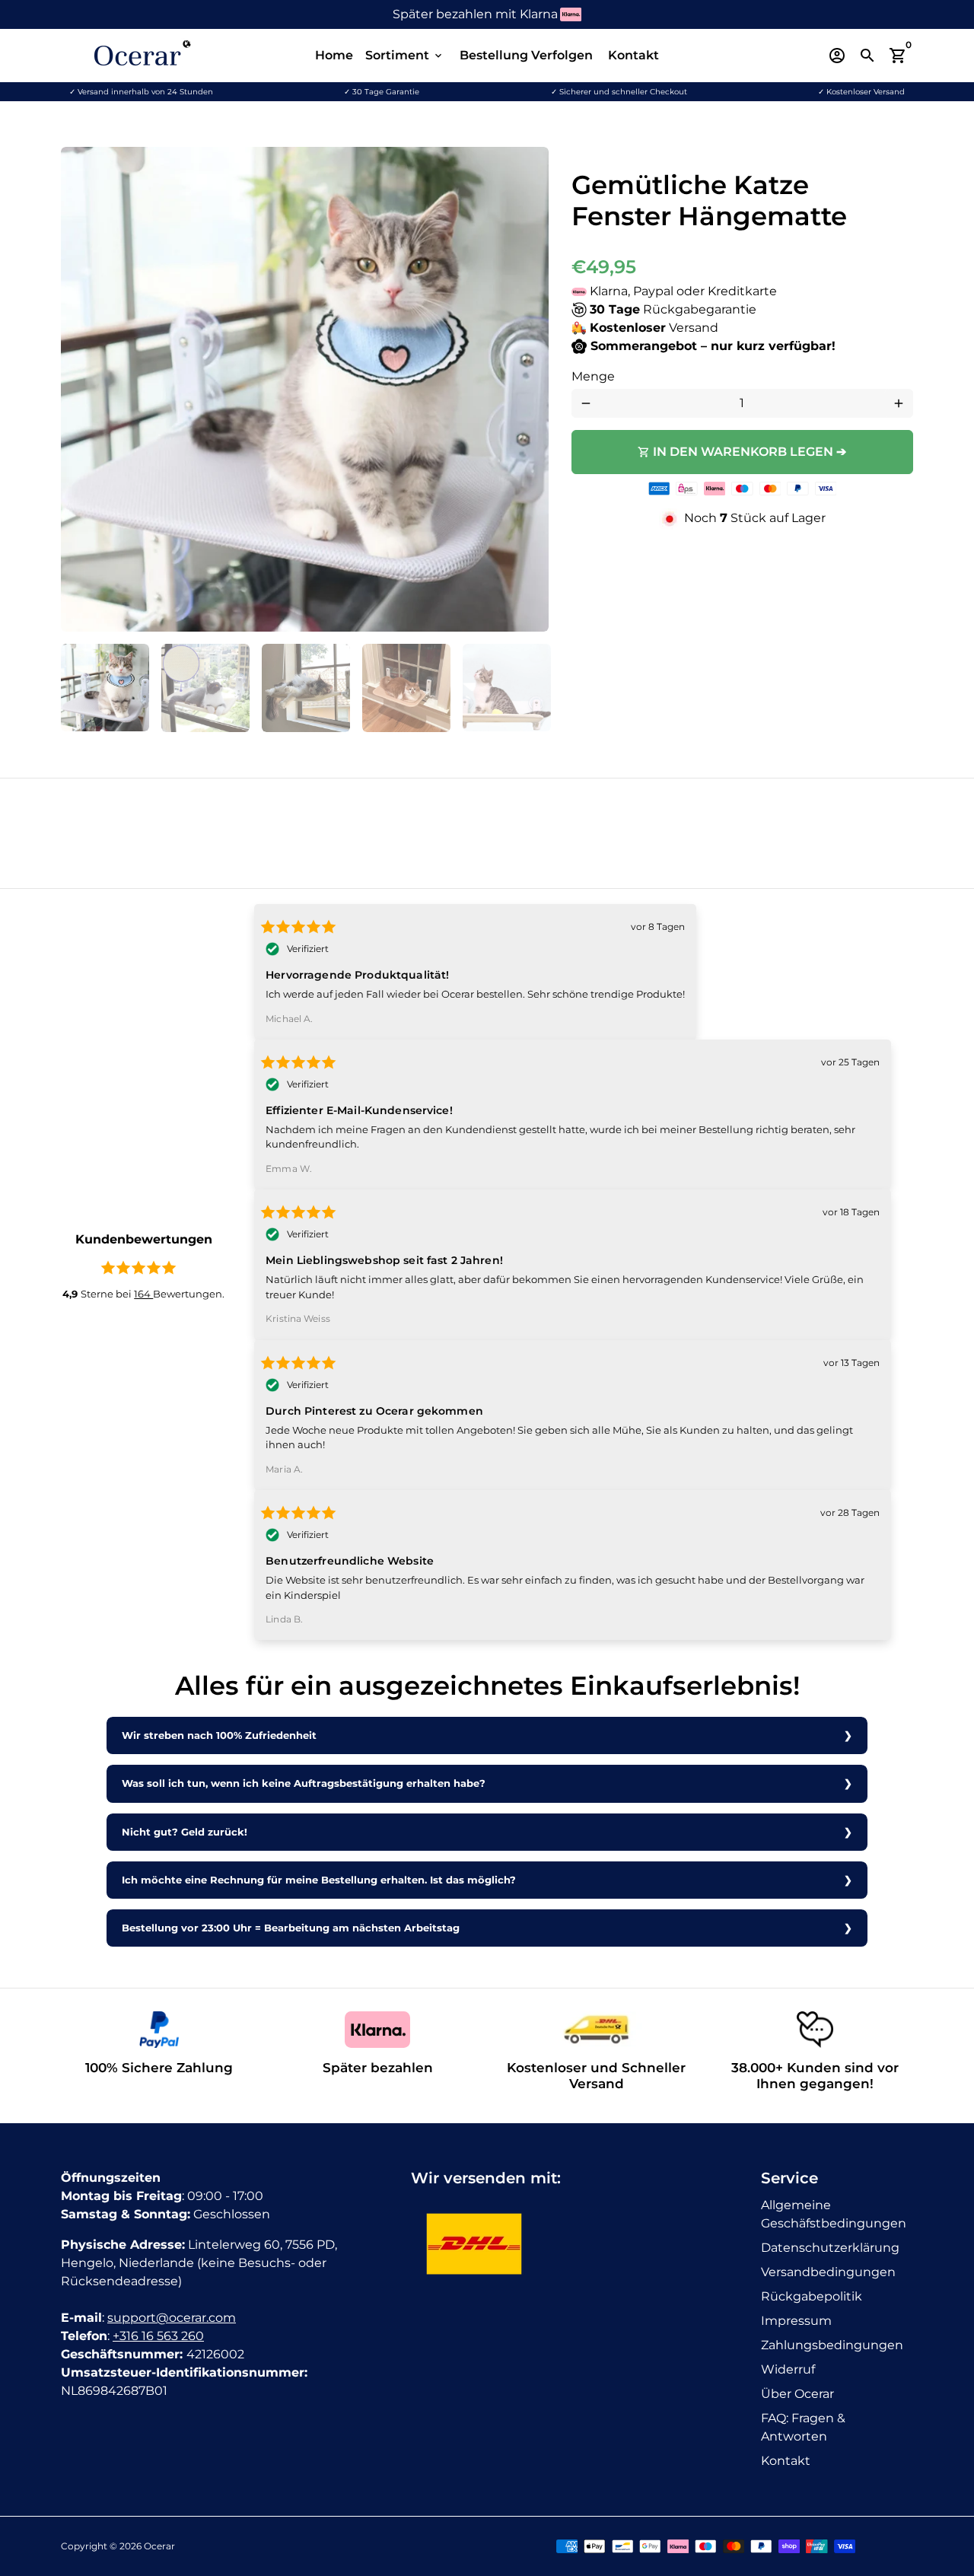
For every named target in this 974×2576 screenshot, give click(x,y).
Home (334, 55)
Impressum (796, 2321)
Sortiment (405, 55)
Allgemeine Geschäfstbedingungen (834, 2214)
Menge (593, 376)
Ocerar (159, 2546)
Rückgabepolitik (812, 2296)
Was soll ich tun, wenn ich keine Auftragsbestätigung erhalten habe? (304, 1783)
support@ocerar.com (172, 2318)
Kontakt (633, 55)
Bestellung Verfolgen (526, 55)
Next (528, 390)
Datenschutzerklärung (830, 2248)
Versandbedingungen (828, 2272)
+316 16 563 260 (158, 2336)
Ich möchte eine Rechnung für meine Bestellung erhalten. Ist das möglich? (319, 1880)
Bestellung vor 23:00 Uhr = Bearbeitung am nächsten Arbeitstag (291, 1928)
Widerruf (788, 2369)
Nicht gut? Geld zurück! (185, 1832)
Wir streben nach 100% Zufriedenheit (219, 1735)
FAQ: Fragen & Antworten (803, 2427)
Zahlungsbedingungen (832, 2345)
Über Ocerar (797, 2394)
